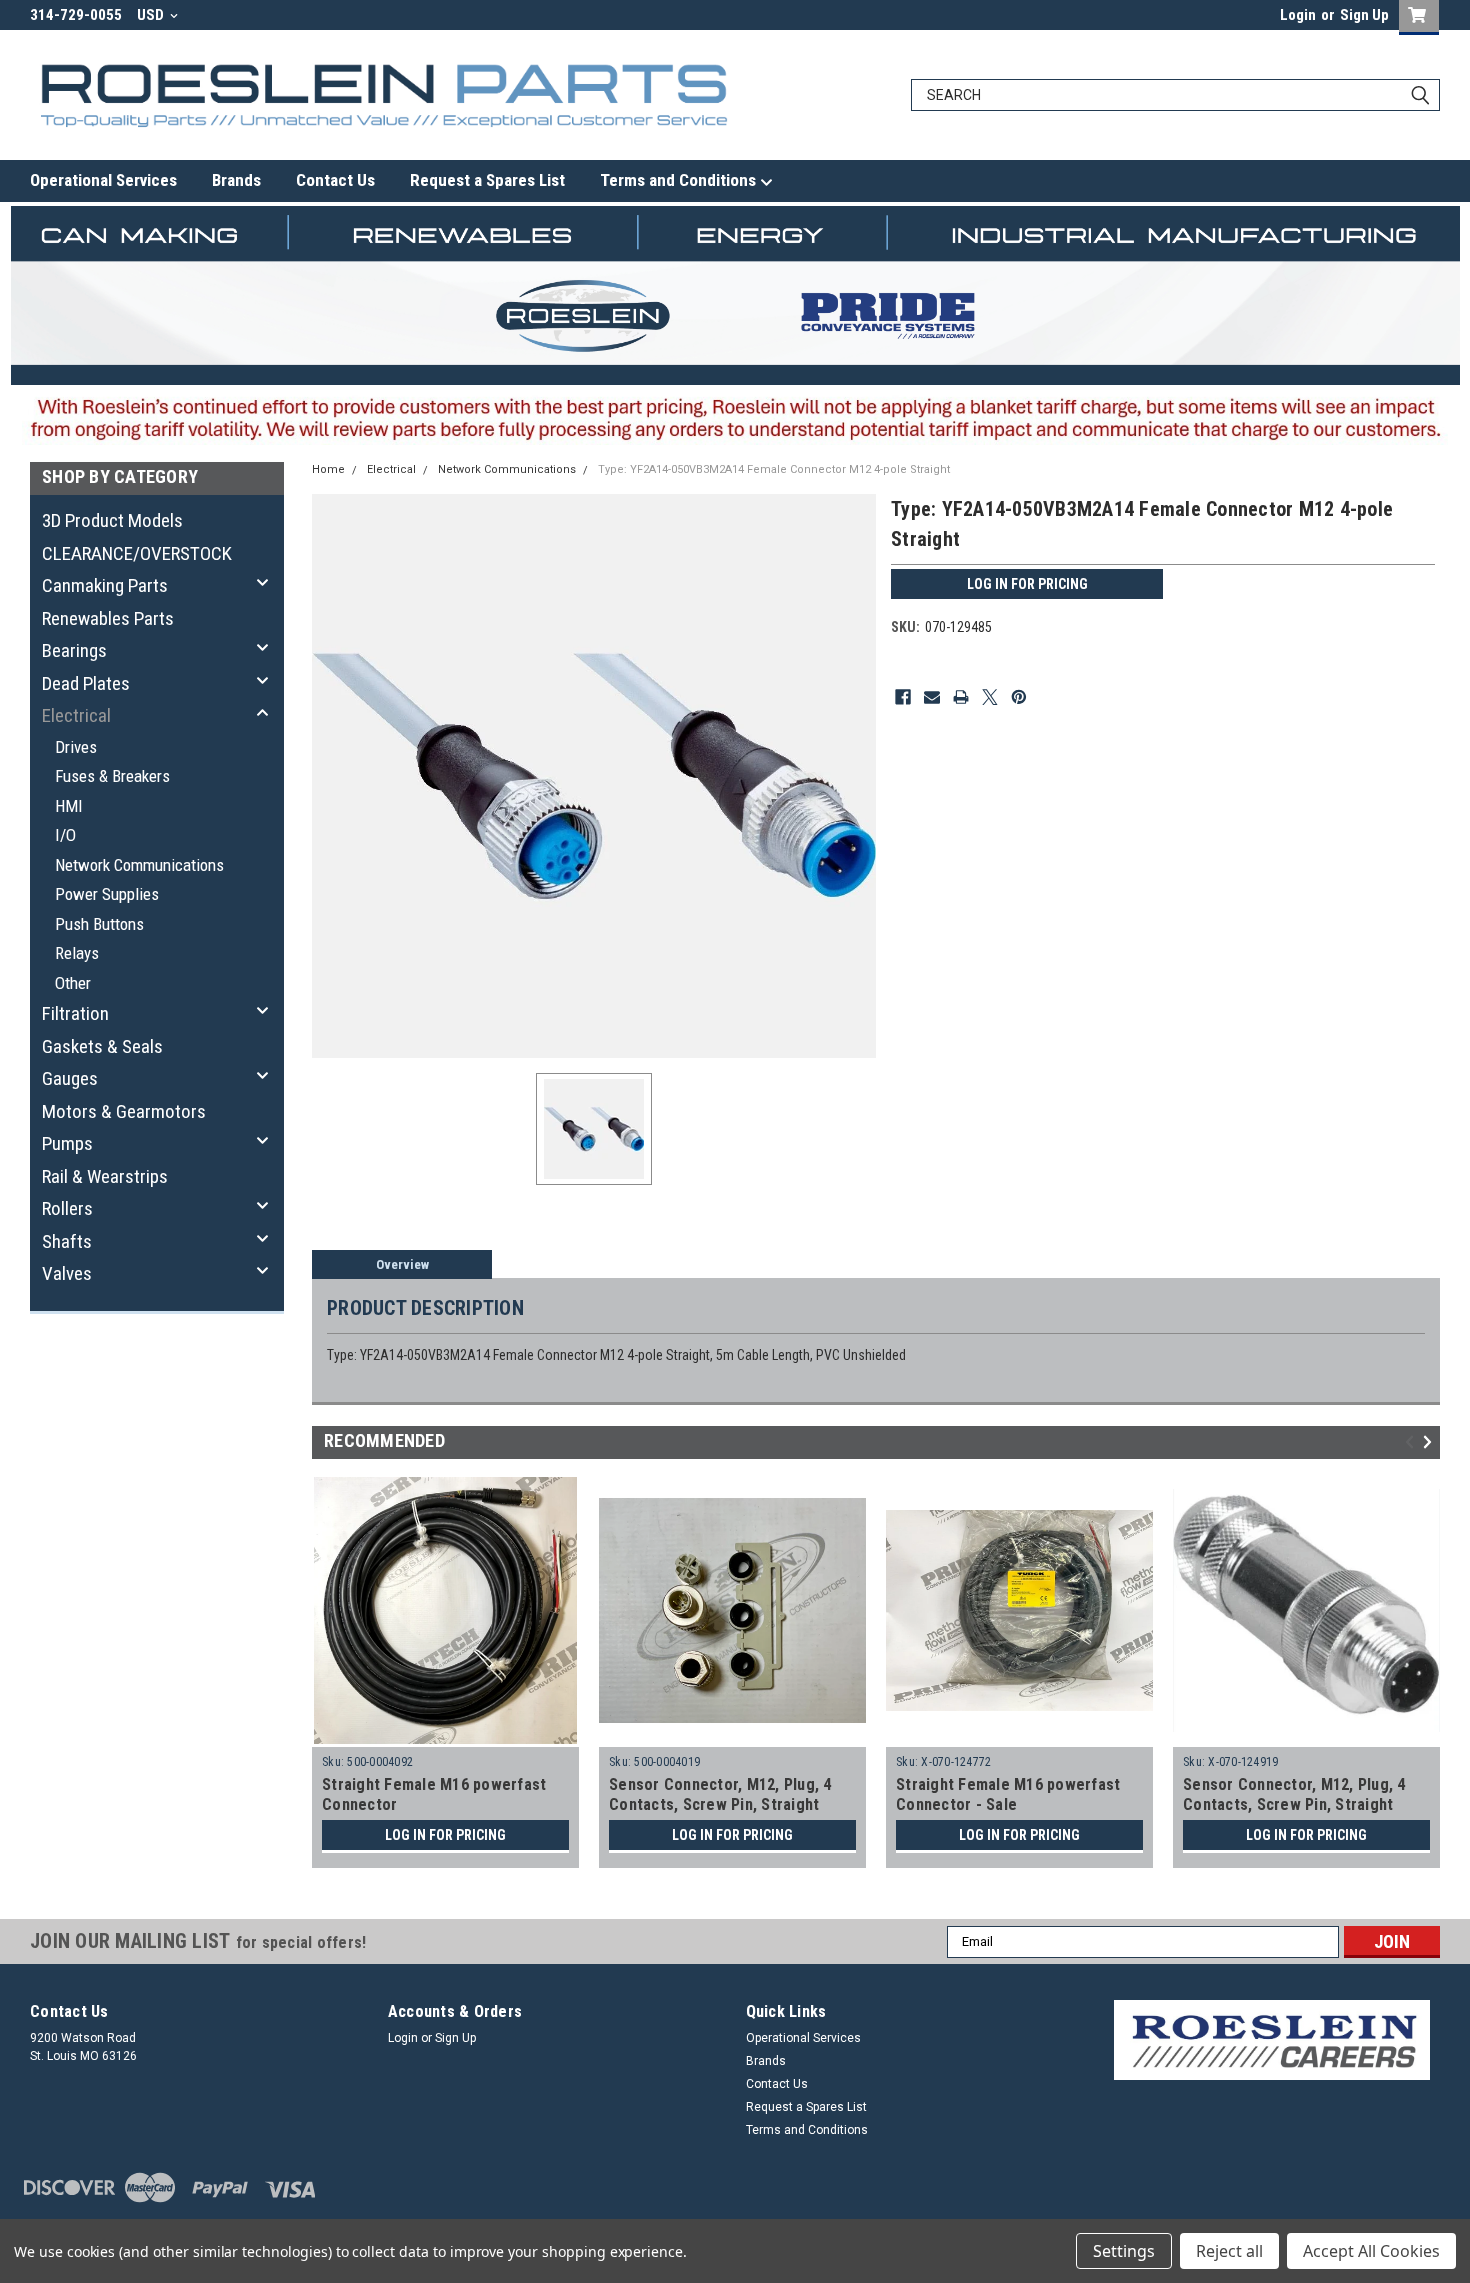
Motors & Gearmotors (124, 1111)
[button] (1272, 2040)
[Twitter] (990, 697)
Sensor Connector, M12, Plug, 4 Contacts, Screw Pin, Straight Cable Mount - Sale (1294, 1804)
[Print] (961, 697)
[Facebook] (903, 697)
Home (328, 469)
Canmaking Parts (105, 585)
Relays (77, 953)
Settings (1124, 2251)
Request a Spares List (487, 180)
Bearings (74, 650)
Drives (76, 747)
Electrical (76, 715)
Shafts (67, 1241)
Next (1430, 1441)
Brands (236, 180)
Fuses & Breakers (112, 776)
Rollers (67, 1208)
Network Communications (139, 865)
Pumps (67, 1143)
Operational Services (103, 180)
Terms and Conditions (680, 180)
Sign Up (1364, 15)
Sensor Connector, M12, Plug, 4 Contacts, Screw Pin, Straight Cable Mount (720, 1804)
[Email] (932, 697)
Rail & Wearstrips (105, 1176)
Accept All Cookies (1371, 2251)
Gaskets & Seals (102, 1046)
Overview (402, 1264)
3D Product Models (112, 520)
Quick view (733, 1732)
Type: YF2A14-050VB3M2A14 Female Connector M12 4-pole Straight (774, 469)
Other (73, 983)
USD (152, 15)
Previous (1412, 1441)
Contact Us (335, 180)
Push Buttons (99, 924)
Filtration (75, 1013)
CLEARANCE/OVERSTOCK (137, 553)
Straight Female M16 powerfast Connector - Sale (1008, 1794)
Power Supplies (107, 894)
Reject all (1229, 2251)
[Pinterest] (1019, 697)
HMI (69, 806)
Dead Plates (86, 683)
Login (1298, 15)
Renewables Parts (108, 618)
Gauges (70, 1078)
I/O (65, 835)
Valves (67, 1273)
